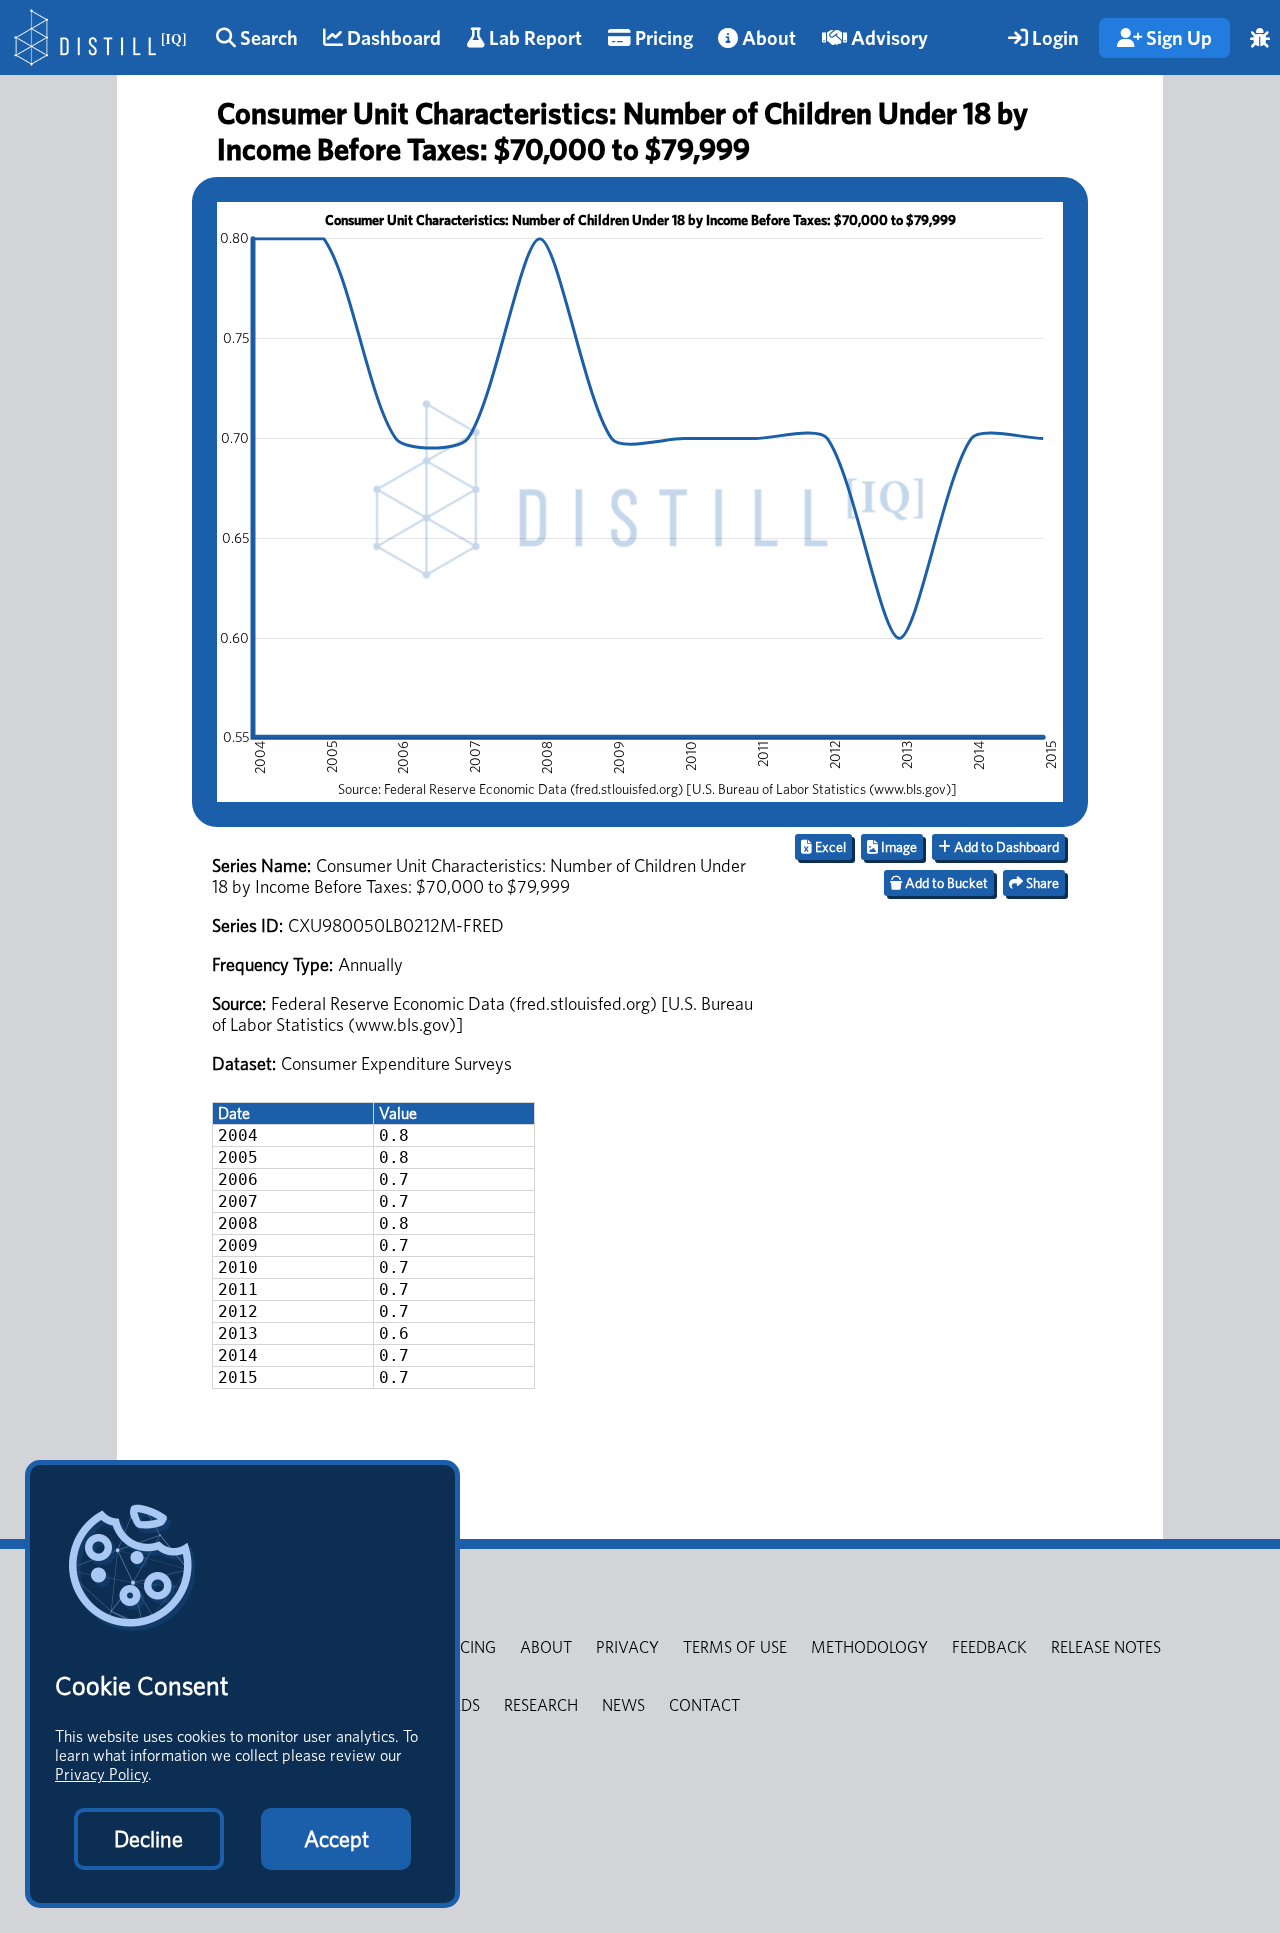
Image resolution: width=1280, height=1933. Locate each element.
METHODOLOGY (869, 1647)
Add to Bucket (945, 883)
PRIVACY (627, 1647)
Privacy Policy (101, 1774)
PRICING (467, 1647)
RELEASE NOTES (1106, 1647)
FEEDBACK (989, 1647)
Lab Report (533, 38)
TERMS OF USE (735, 1647)
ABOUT (546, 1647)
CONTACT (704, 1705)
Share (1041, 883)
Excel (829, 847)
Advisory (887, 38)
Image (897, 847)
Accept (336, 1839)
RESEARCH (541, 1705)
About (767, 38)
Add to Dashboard (1005, 847)
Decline (148, 1839)
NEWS (623, 1705)
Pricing (662, 38)
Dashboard (392, 38)
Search (267, 38)
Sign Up (1177, 38)
